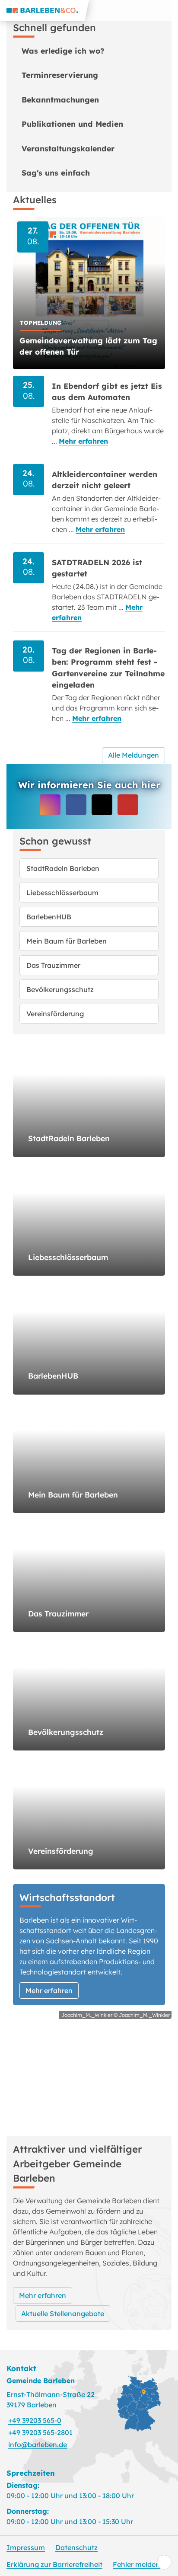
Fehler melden (136, 2564)
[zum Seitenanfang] (164, 2562)
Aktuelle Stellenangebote (63, 2314)
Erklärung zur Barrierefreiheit (54, 2564)
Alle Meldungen (133, 755)
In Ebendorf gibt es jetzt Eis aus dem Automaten (107, 391)
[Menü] (168, 10)
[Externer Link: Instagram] (50, 805)
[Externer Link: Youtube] (128, 805)
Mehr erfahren (83, 441)
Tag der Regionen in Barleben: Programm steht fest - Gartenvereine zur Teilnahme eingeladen (108, 667)
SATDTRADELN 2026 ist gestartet (97, 568)
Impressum (26, 2547)
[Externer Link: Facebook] (76, 805)
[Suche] (147, 10)
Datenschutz (76, 2547)
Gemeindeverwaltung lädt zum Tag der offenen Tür (88, 346)
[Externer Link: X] (102, 805)
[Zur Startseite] (44, 10)
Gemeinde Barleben (41, 2381)
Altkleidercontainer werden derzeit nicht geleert (105, 480)
